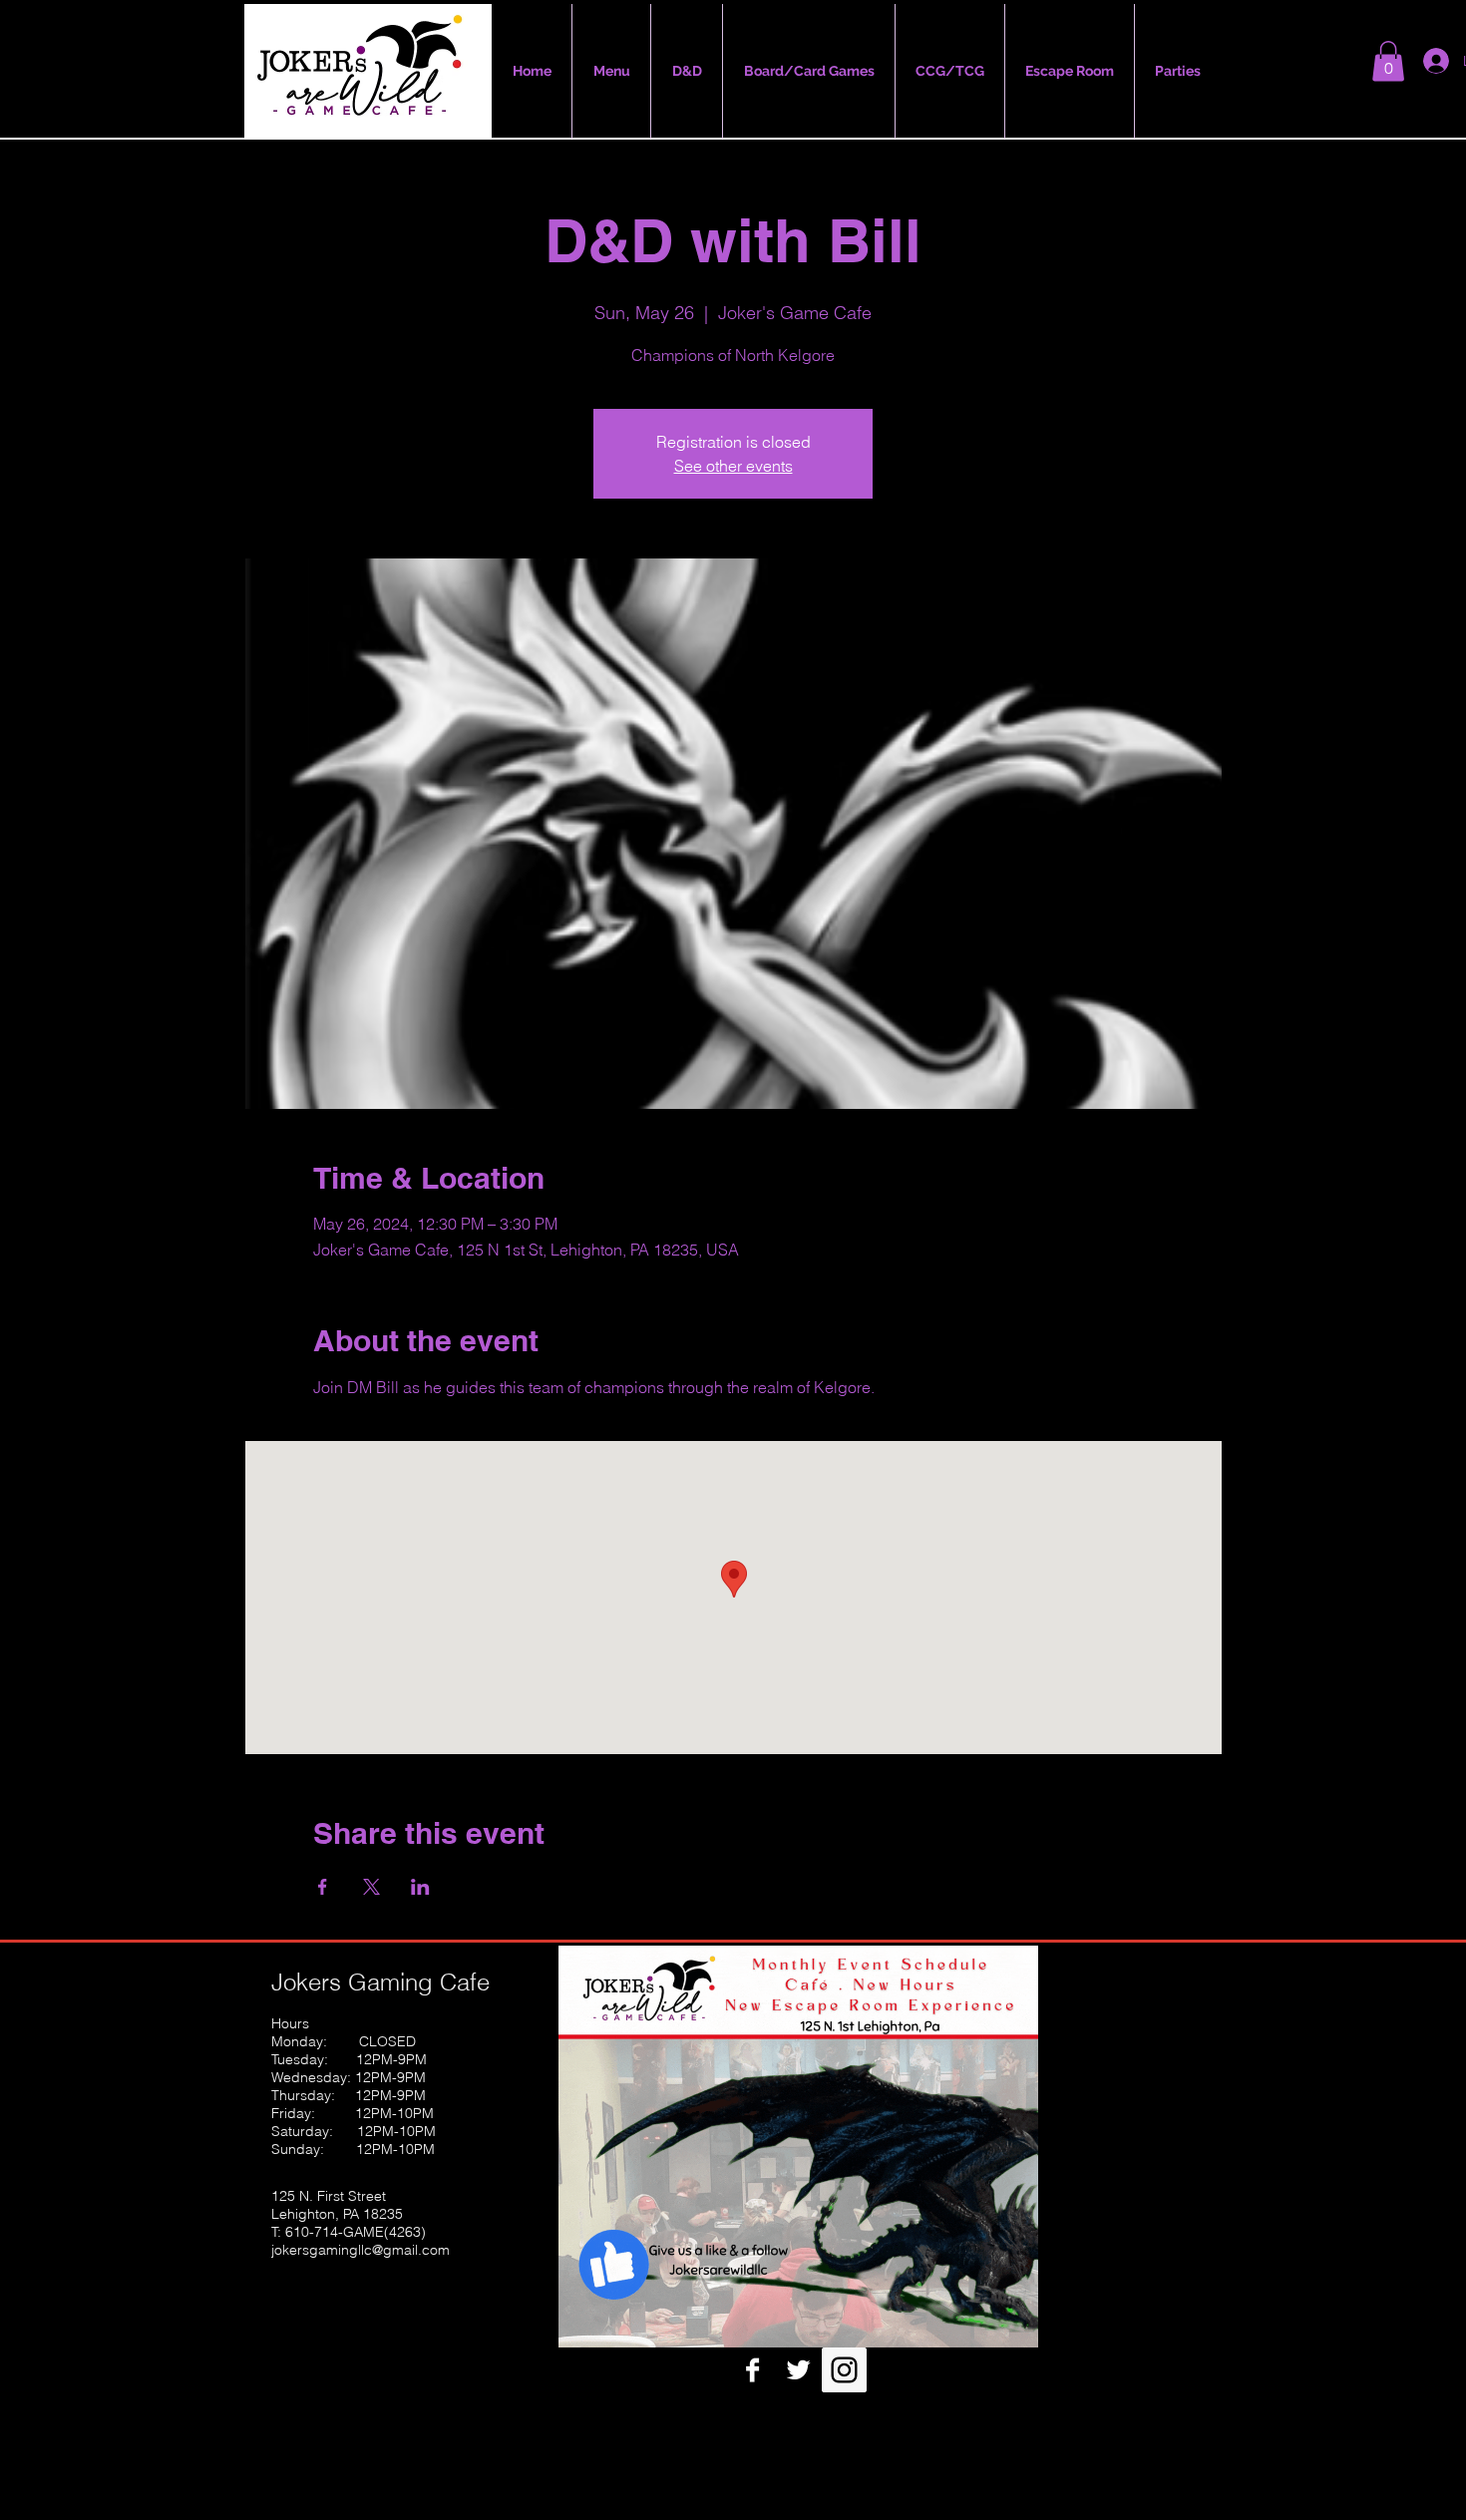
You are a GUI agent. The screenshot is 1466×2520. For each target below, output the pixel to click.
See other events (733, 466)
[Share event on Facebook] (323, 1887)
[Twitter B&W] (798, 2370)
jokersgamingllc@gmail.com (361, 2250)
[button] (1388, 61)
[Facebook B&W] (752, 2370)
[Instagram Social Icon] (844, 2370)
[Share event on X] (371, 1887)
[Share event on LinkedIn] (420, 1887)
